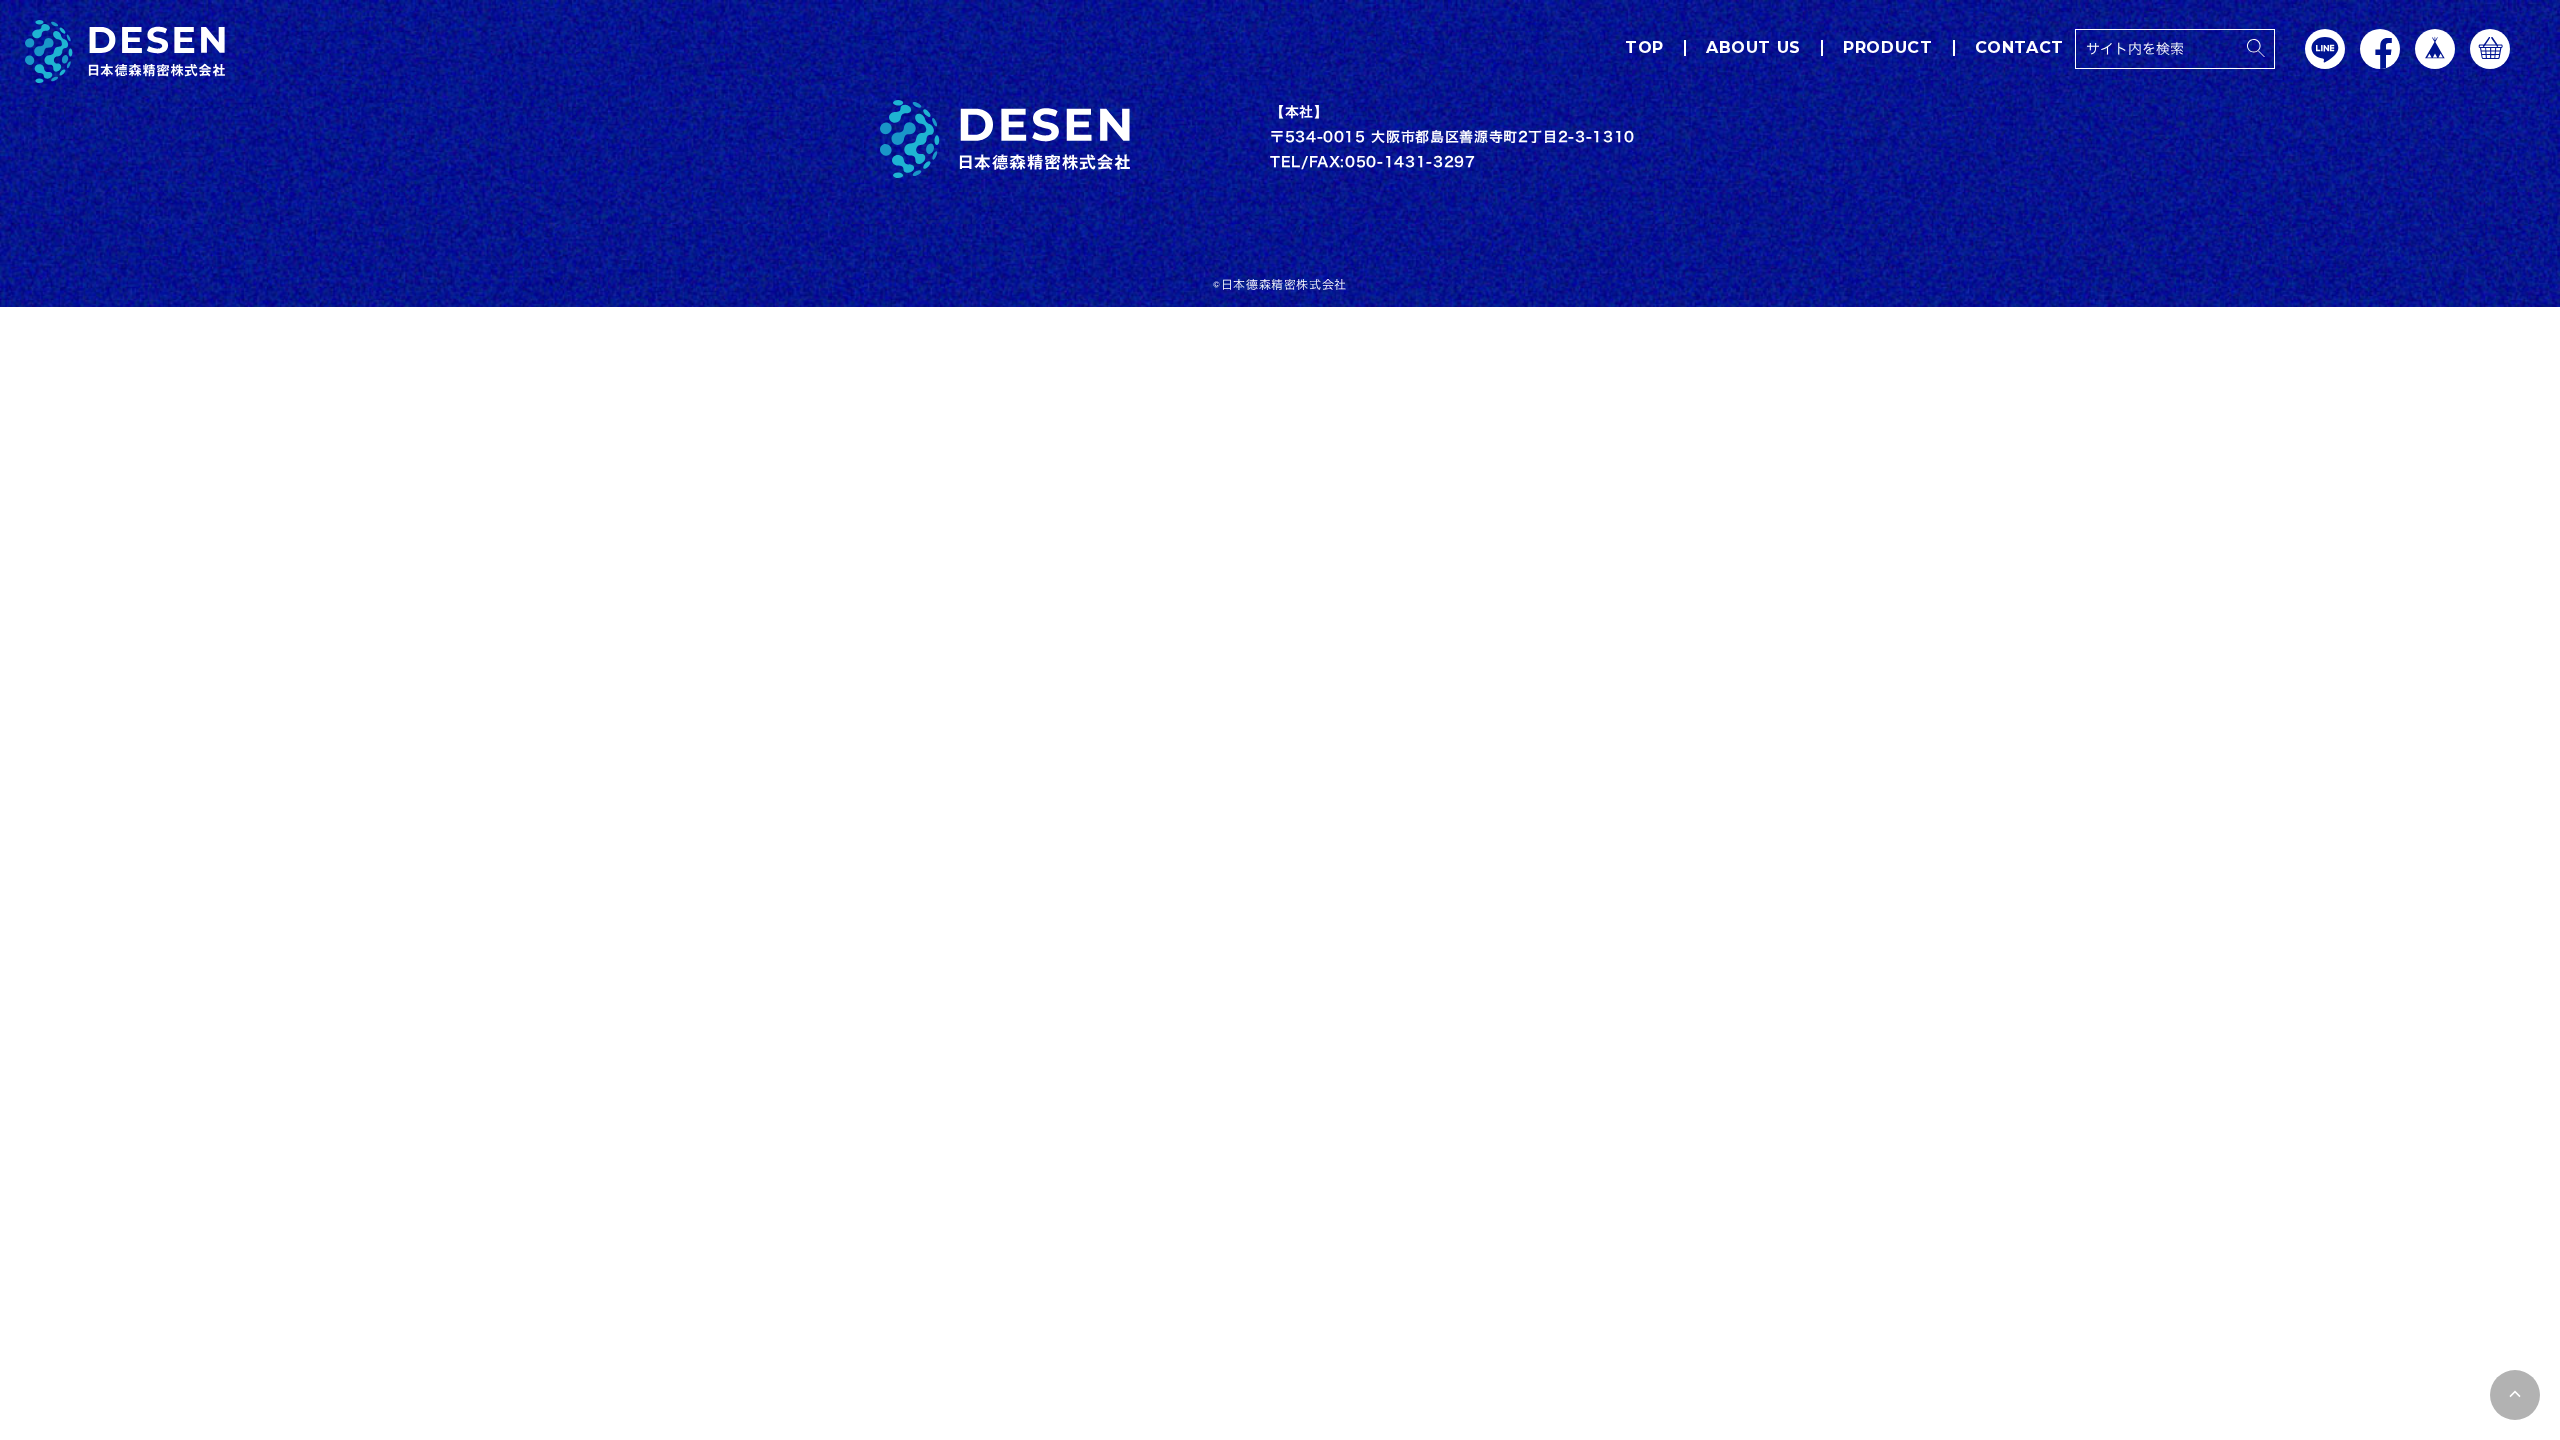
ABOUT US (1753, 47)
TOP (1644, 47)
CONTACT (2019, 47)
